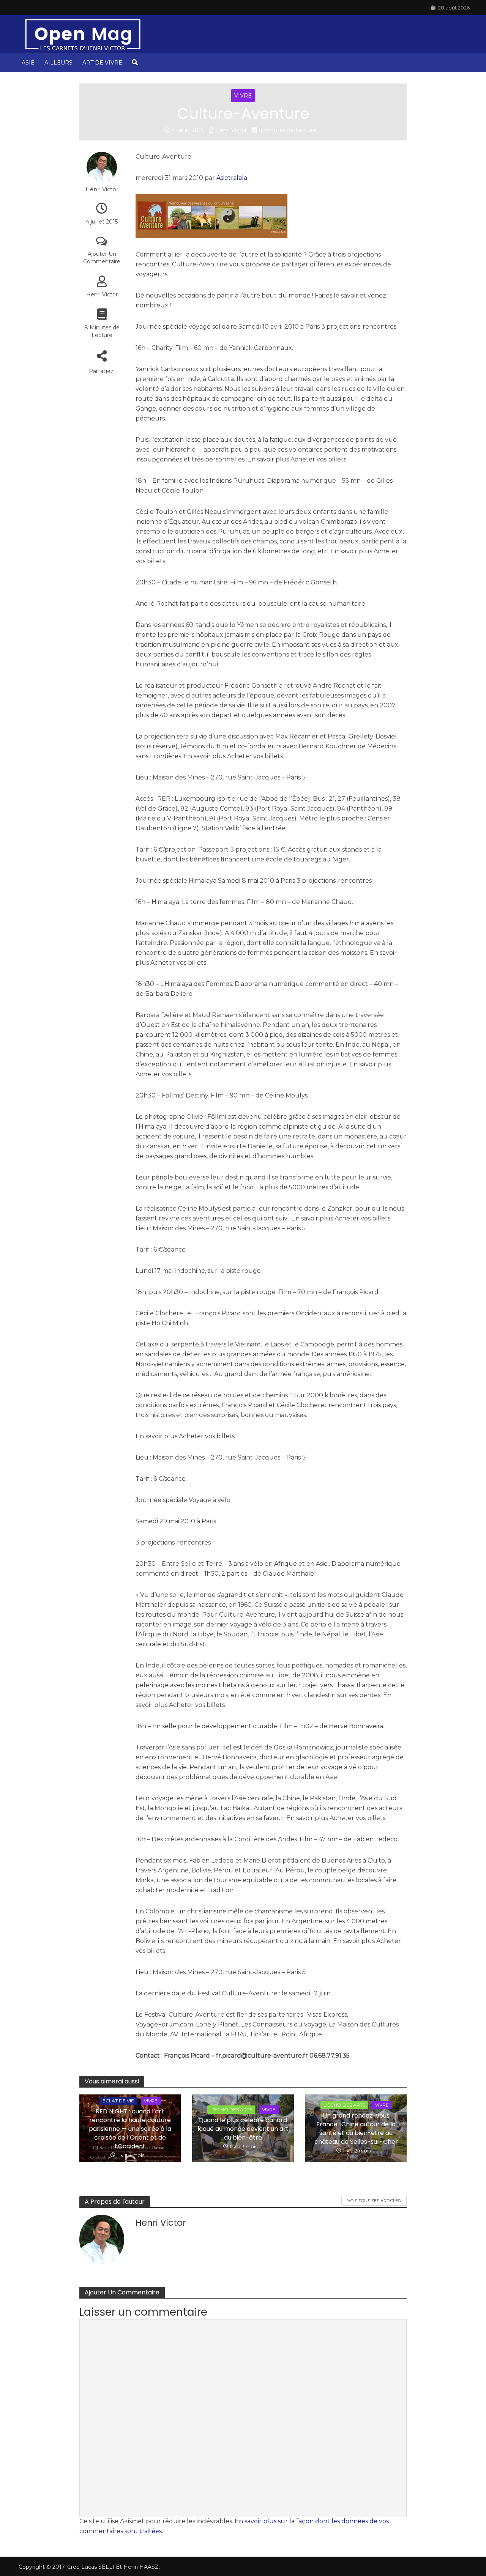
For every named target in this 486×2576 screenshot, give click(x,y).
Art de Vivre (102, 63)
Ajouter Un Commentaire (102, 258)
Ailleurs (58, 63)
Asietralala (232, 178)
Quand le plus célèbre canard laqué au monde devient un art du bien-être (243, 2129)
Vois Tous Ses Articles (374, 2201)
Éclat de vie (118, 2101)
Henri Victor (231, 130)
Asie (28, 63)
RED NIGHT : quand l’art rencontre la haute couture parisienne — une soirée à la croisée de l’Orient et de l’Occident (130, 2129)
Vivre (243, 96)
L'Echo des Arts (231, 2109)
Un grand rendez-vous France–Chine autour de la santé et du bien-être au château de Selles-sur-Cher (356, 2129)
